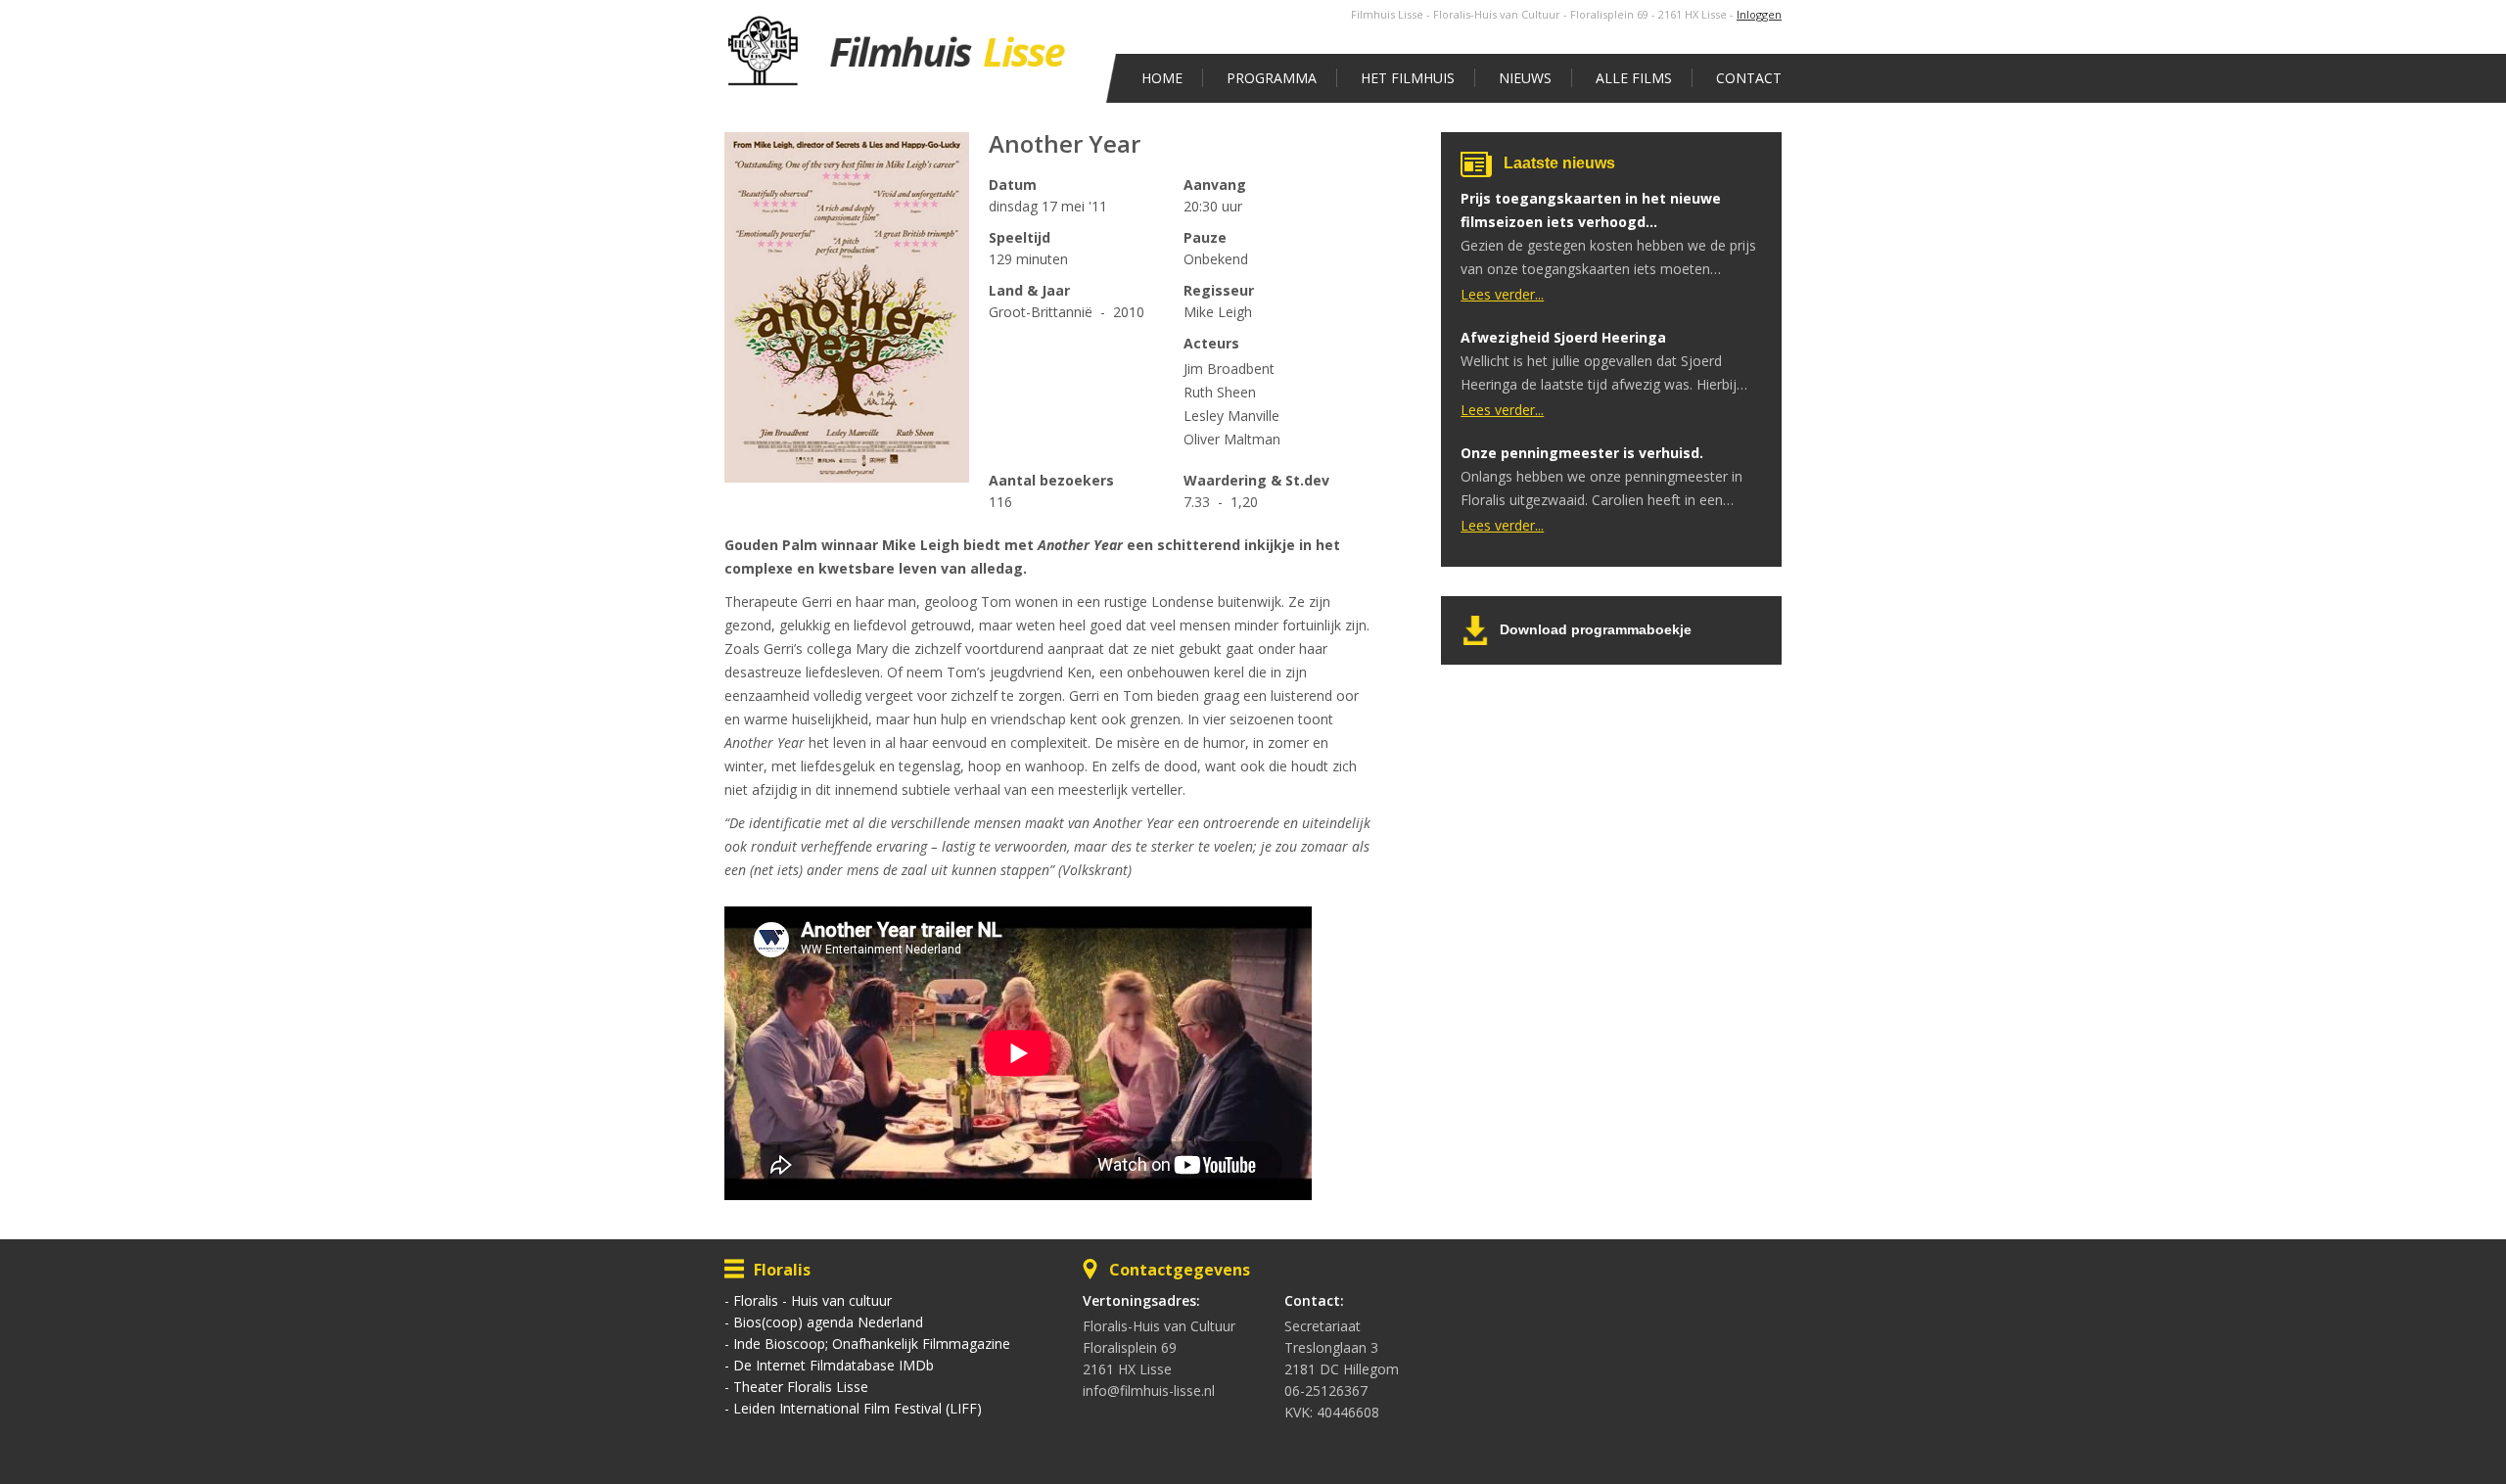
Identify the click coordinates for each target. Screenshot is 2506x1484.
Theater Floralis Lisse (801, 1387)
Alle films (1634, 78)
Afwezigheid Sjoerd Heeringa (1563, 337)
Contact (1749, 78)
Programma (1272, 78)
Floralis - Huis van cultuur (812, 1300)
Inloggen (1759, 14)
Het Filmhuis (1408, 78)
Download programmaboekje (1596, 629)
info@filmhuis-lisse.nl (1149, 1391)
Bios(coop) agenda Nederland (828, 1322)
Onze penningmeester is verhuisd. (1582, 453)
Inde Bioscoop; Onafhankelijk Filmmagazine (872, 1344)
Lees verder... (1502, 294)
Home (1162, 78)
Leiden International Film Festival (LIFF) (858, 1408)
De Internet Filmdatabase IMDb (834, 1365)
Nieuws (1525, 78)
